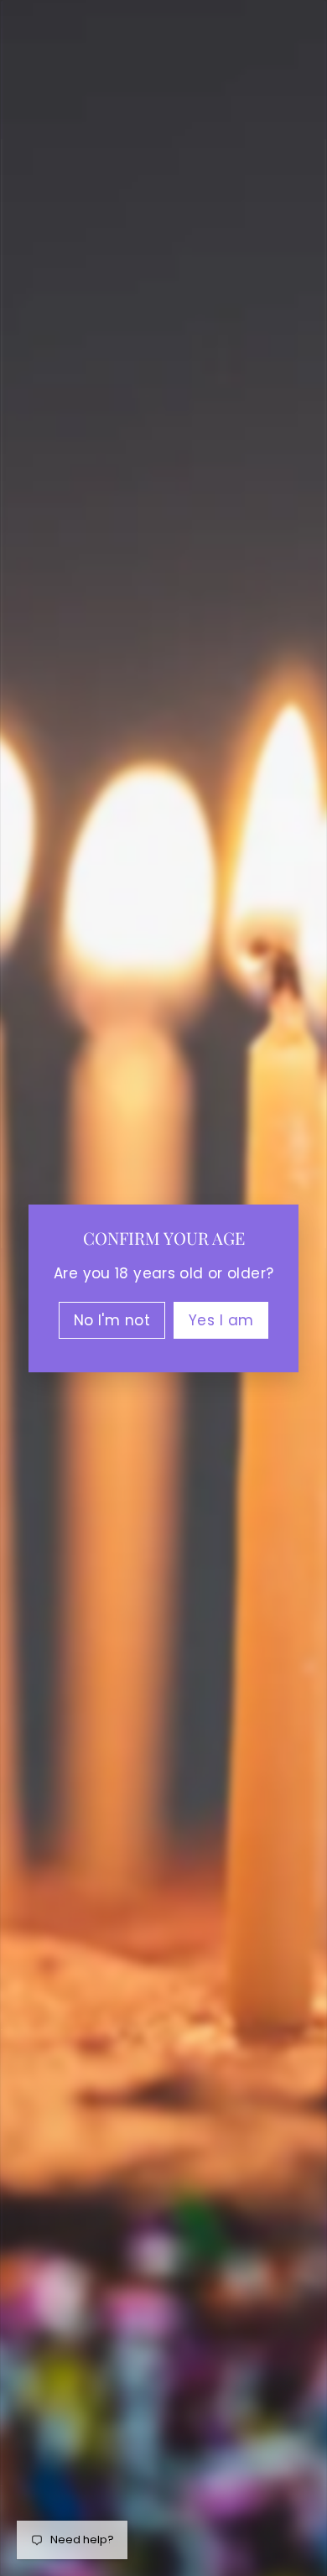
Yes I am (221, 1319)
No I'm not (112, 1319)
